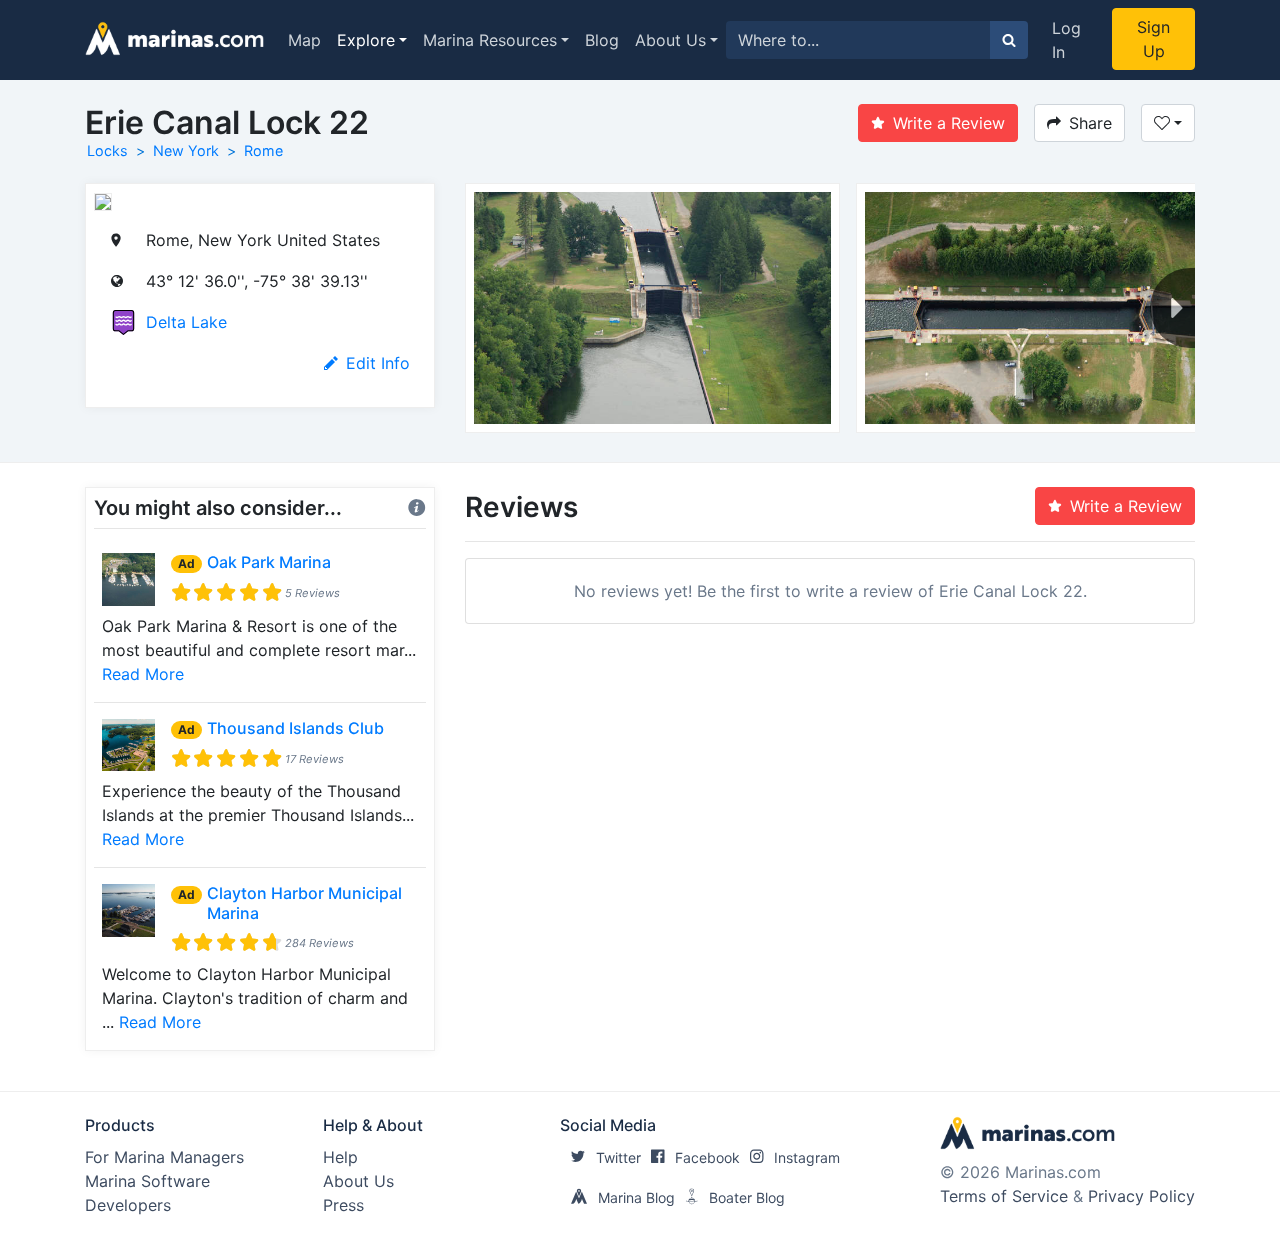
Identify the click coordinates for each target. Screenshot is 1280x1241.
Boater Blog (747, 1197)
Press (343, 1205)
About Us (670, 40)
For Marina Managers (164, 1157)
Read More (143, 674)
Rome (263, 150)
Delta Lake (186, 322)
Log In (1066, 40)
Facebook (707, 1157)
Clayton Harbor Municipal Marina (304, 902)
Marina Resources (490, 40)
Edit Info (378, 363)
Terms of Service (1004, 1196)
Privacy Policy (1141, 1196)
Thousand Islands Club (295, 728)
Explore (366, 40)
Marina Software (147, 1181)
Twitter (618, 1157)
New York (186, 150)
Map (304, 40)
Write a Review (949, 123)
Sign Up (1153, 39)
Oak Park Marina (269, 562)
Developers (128, 1205)
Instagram (807, 1157)
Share (1090, 123)
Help (340, 1157)
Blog (602, 40)
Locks (107, 150)
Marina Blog (636, 1197)
